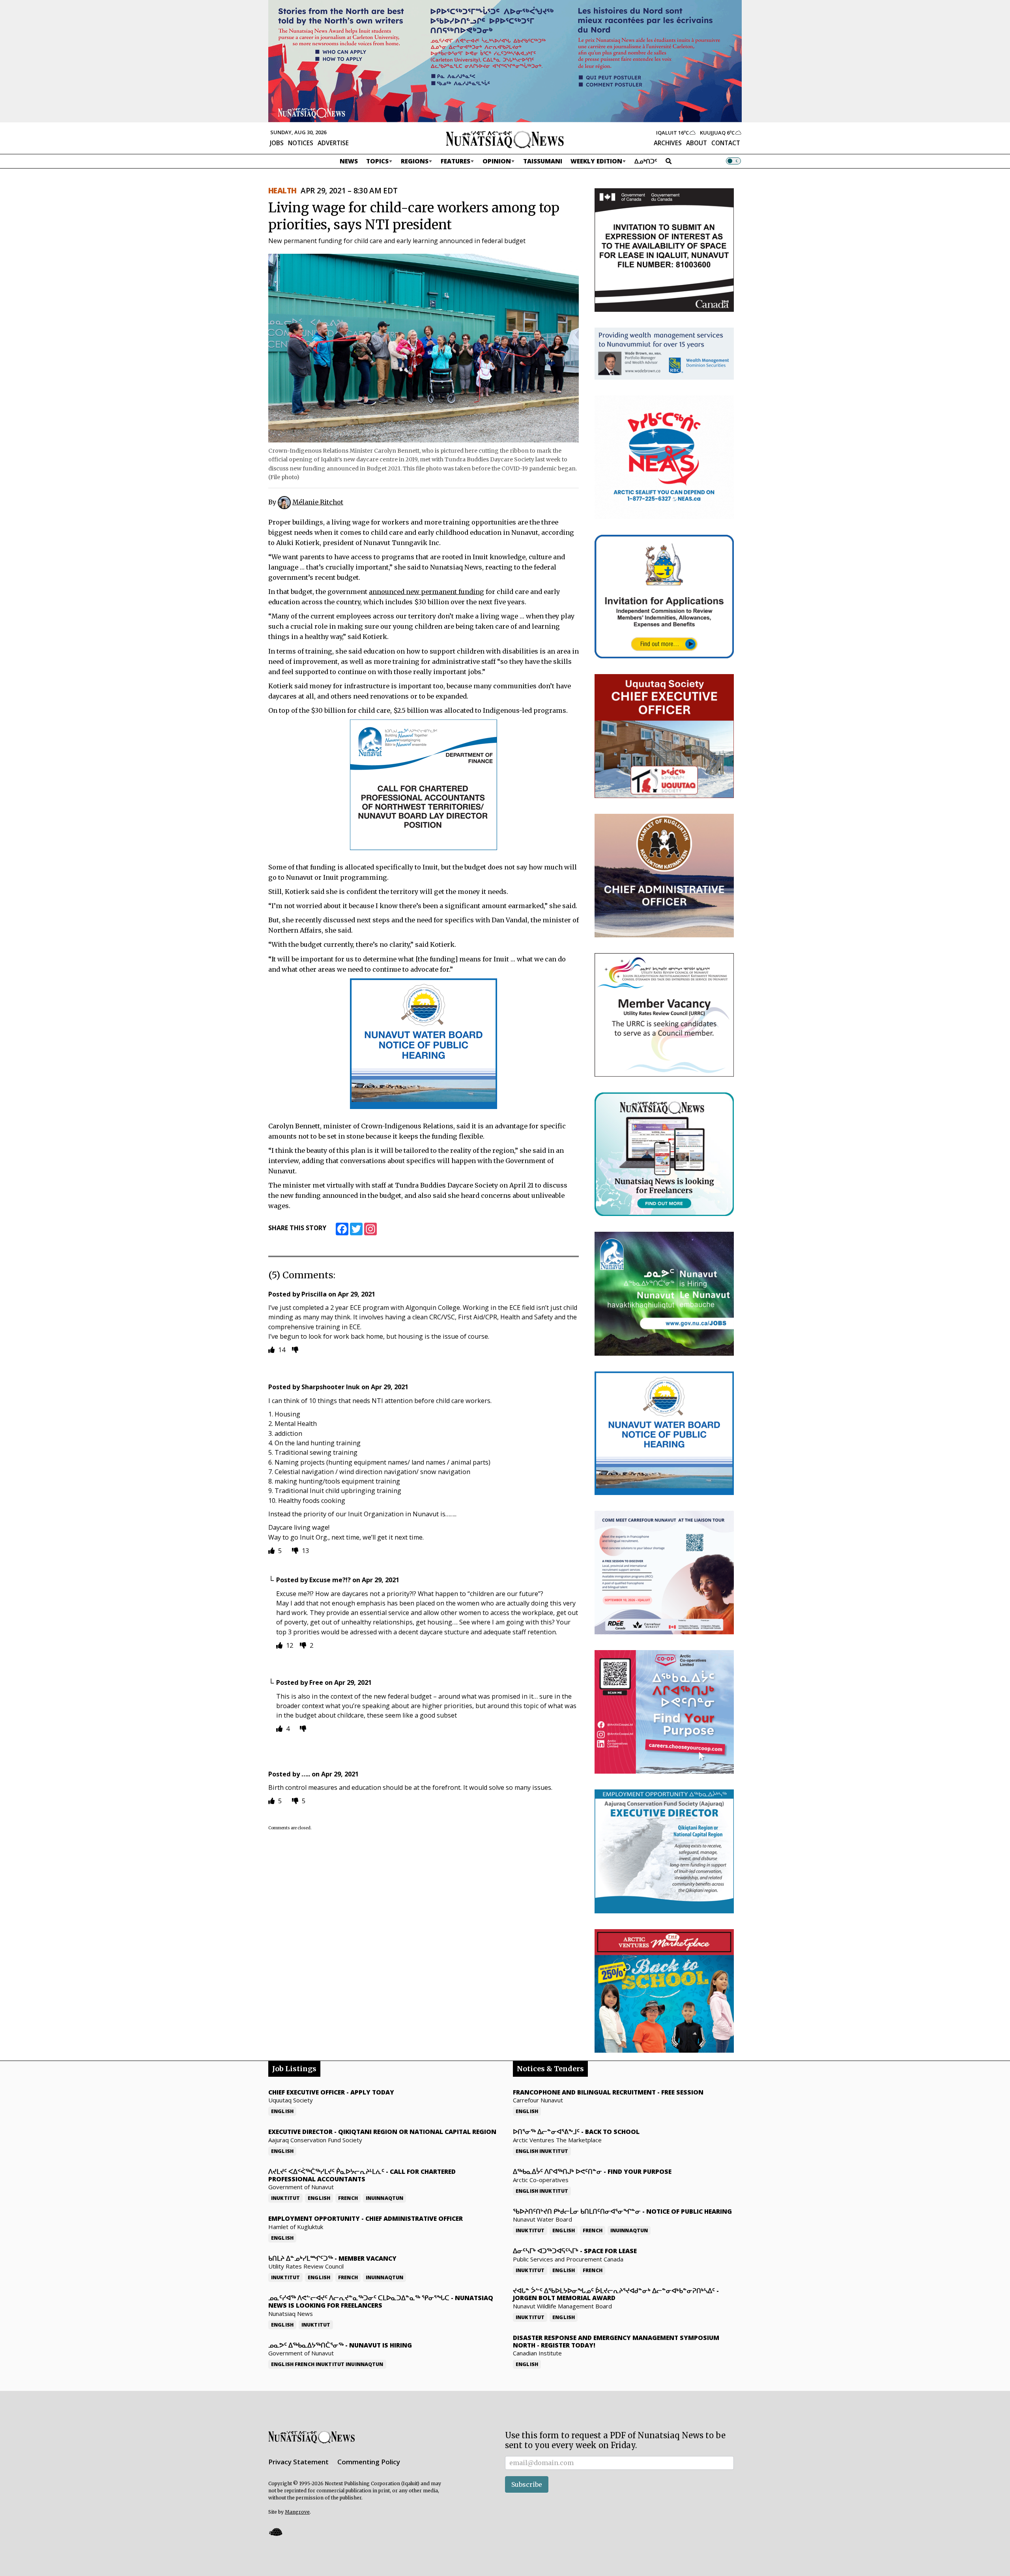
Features (455, 161)
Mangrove (297, 2512)
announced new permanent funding (426, 592)
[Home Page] (505, 139)
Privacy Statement (298, 2462)
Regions (415, 161)
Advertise (333, 143)
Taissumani (543, 161)
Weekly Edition (596, 161)
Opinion (497, 161)
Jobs (277, 143)
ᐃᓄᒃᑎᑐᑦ (646, 161)
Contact (726, 143)
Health (282, 191)
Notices (301, 143)
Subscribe (527, 2484)
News (349, 161)
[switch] (733, 161)
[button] (275, 2532)
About (697, 143)
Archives (668, 143)
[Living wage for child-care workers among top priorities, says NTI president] (424, 348)
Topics (377, 161)
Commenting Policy (369, 2462)
